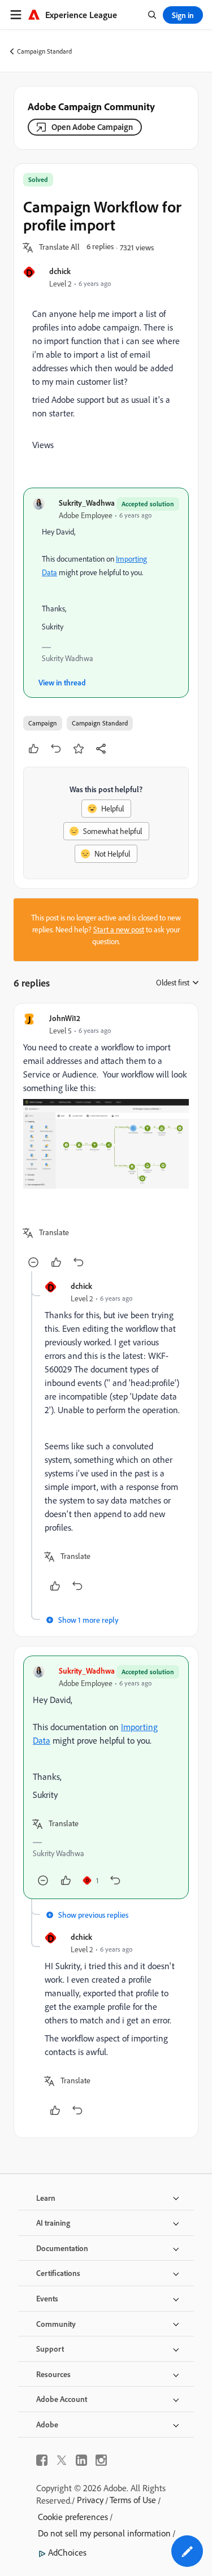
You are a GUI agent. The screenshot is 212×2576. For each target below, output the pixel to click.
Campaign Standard (44, 51)
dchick (60, 271)
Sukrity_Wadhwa (87, 503)
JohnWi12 (65, 1018)
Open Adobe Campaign (92, 127)
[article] (106, 1142)
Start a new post (119, 929)
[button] (59, 247)
